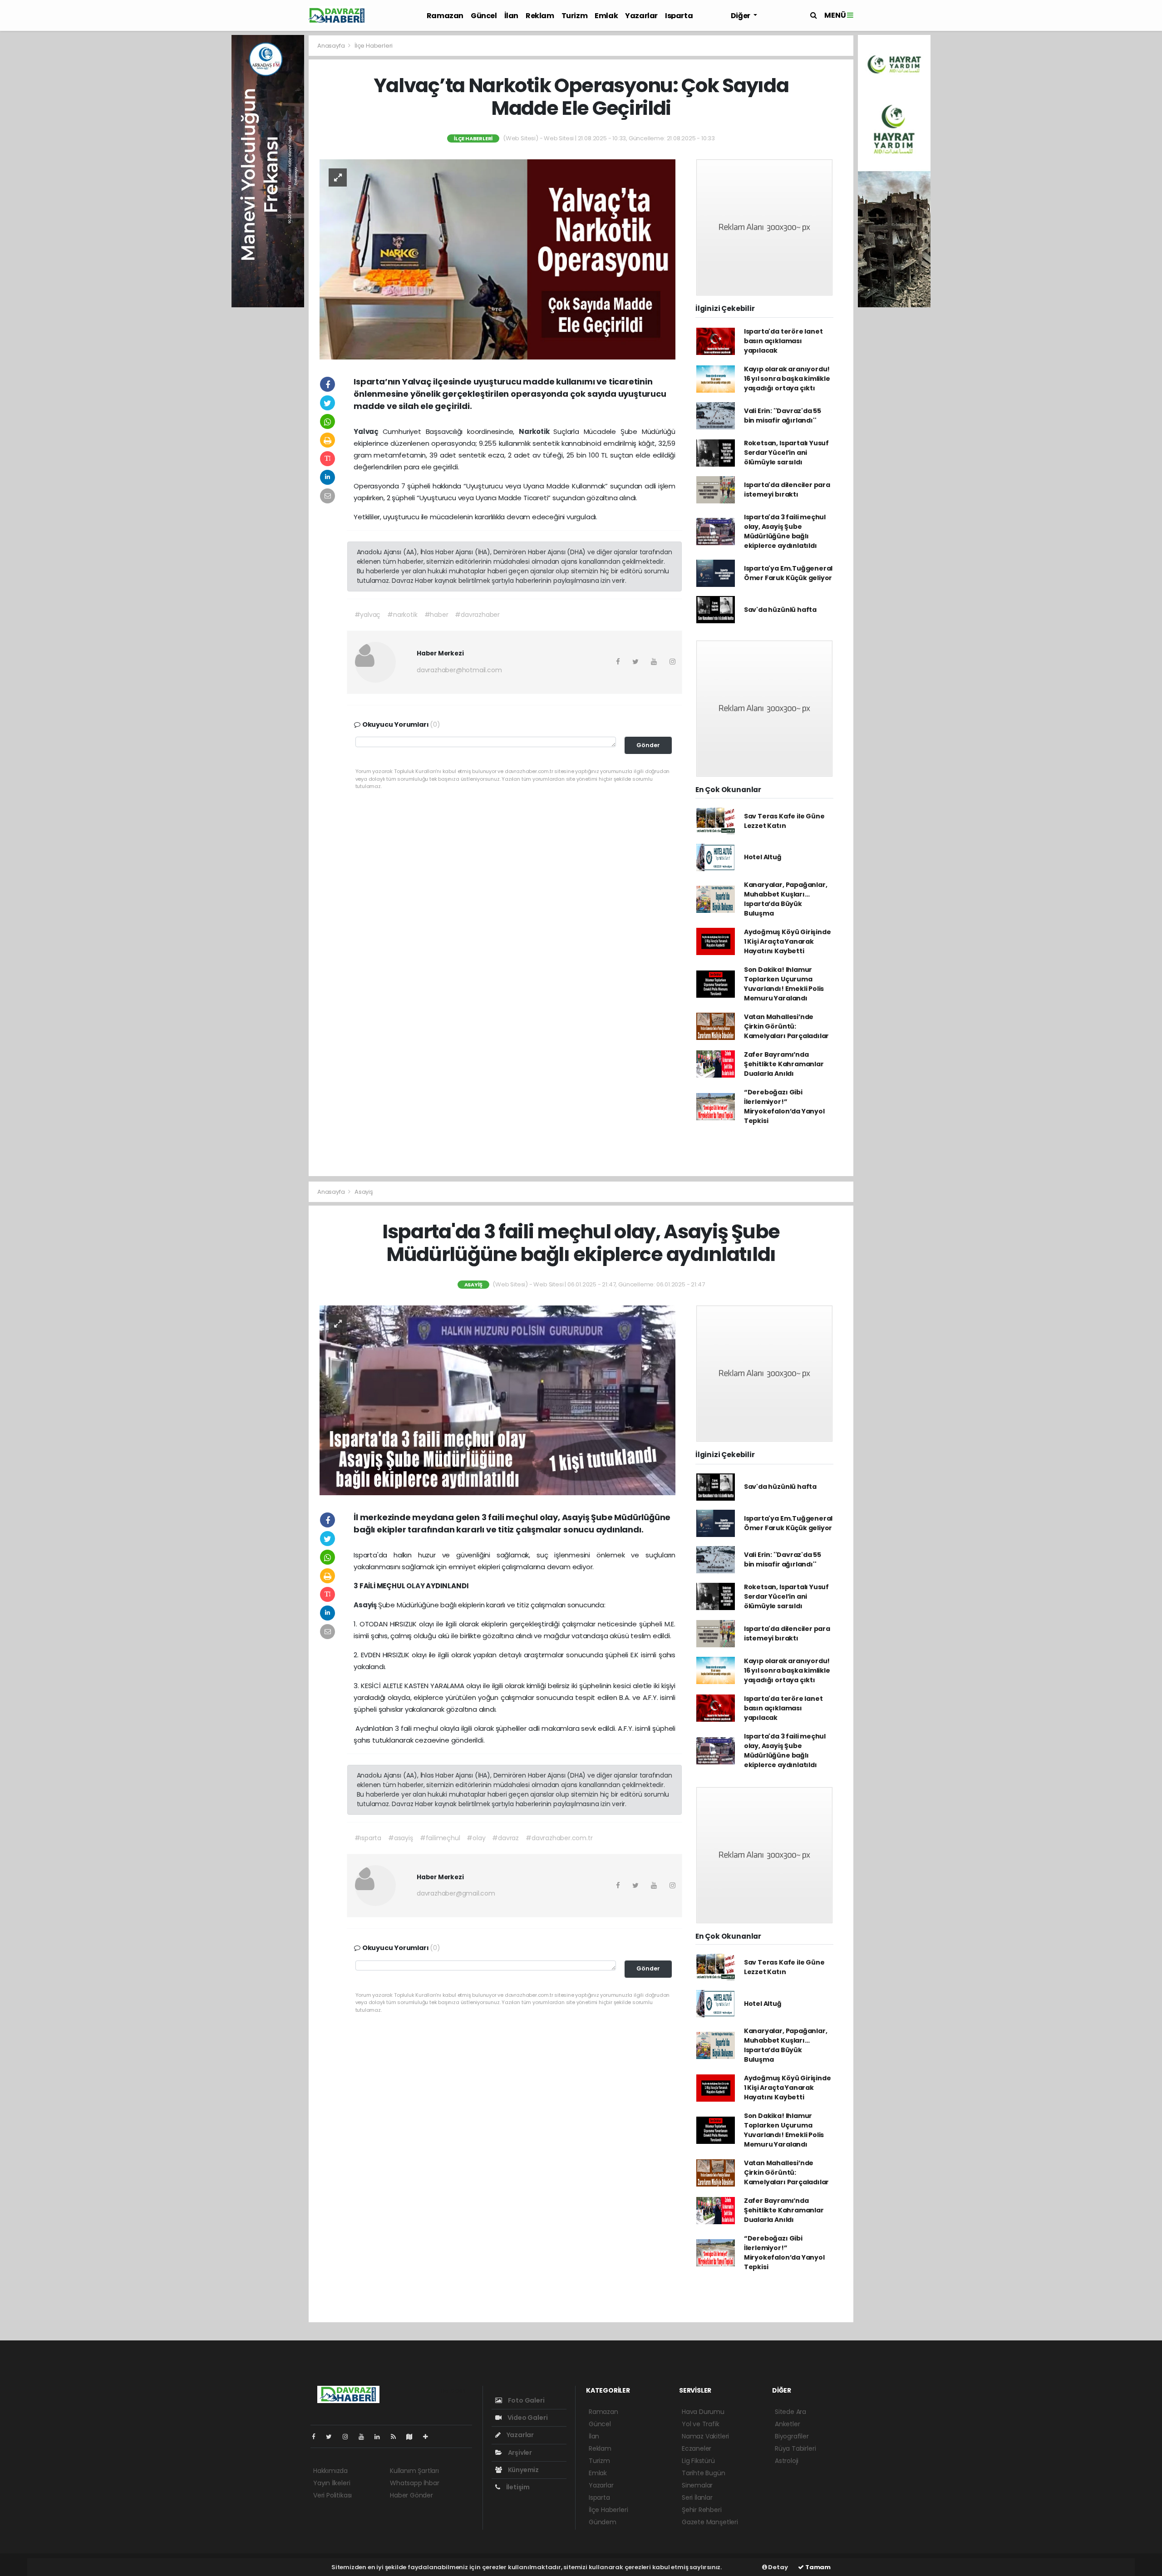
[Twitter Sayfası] (332, 2437)
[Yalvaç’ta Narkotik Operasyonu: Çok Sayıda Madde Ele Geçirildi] (497, 259)
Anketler (787, 2424)
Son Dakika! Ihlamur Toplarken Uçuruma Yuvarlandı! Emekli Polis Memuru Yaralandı (784, 984)
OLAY (416, 1586)
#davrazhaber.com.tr (559, 1838)
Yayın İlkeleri (332, 2483)
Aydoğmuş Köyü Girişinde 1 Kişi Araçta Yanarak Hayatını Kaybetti (788, 941)
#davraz (505, 1838)
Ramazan (445, 16)
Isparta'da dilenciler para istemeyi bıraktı (787, 490)
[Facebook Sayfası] (317, 2437)
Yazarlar (641, 16)
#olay (476, 1838)
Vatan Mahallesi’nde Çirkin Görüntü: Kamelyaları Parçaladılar (786, 1026)
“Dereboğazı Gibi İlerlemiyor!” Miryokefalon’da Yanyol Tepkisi (784, 1106)
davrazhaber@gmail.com (456, 1893)
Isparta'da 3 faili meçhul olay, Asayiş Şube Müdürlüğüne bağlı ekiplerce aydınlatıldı (785, 531)
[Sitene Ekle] (429, 2437)
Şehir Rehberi (702, 2510)
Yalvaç (368, 431)
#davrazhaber (477, 615)
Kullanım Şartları (414, 2471)
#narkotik (402, 615)
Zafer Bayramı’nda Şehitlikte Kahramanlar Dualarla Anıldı (784, 1064)
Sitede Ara (790, 2412)
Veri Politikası (332, 2495)
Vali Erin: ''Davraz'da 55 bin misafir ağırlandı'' (783, 416)
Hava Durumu (703, 2412)
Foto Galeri (526, 2400)
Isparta (679, 16)
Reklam (540, 16)
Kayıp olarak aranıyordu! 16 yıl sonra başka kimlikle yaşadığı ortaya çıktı (787, 379)
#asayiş (401, 1838)
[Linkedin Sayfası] (381, 2437)
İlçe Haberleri (374, 46)
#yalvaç (368, 615)
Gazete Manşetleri (710, 2522)
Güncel (484, 16)
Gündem (603, 2522)
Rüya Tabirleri (795, 2448)
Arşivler (519, 2453)
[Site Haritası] (413, 2437)
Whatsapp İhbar (414, 2483)
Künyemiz (523, 2470)
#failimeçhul (440, 1838)
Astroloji (787, 2461)
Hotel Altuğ (763, 857)
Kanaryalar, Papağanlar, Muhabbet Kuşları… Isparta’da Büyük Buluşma (786, 899)
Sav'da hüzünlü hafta (780, 610)
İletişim (517, 2487)
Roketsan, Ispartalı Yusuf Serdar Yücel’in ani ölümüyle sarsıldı (786, 453)
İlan (511, 16)
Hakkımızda (330, 2471)
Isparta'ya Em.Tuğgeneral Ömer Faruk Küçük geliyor (788, 573)
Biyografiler (792, 2436)
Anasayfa (332, 46)
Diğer (741, 16)
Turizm (575, 16)
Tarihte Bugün (704, 2473)
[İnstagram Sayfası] (349, 2437)
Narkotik (536, 431)
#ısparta (368, 1838)
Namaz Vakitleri (705, 2436)
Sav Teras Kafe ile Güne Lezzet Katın (784, 821)
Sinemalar (697, 2485)
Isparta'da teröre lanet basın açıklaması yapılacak (783, 341)
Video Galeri (527, 2418)
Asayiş (364, 1192)
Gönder (648, 745)
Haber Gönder (411, 2495)
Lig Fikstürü (698, 2461)
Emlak (606, 16)
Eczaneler (697, 2448)
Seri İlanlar (697, 2497)
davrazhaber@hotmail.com (459, 670)
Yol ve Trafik (701, 2424)
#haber (436, 615)
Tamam (817, 2567)
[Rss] (397, 2437)
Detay (778, 2567)
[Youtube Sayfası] (365, 2437)
